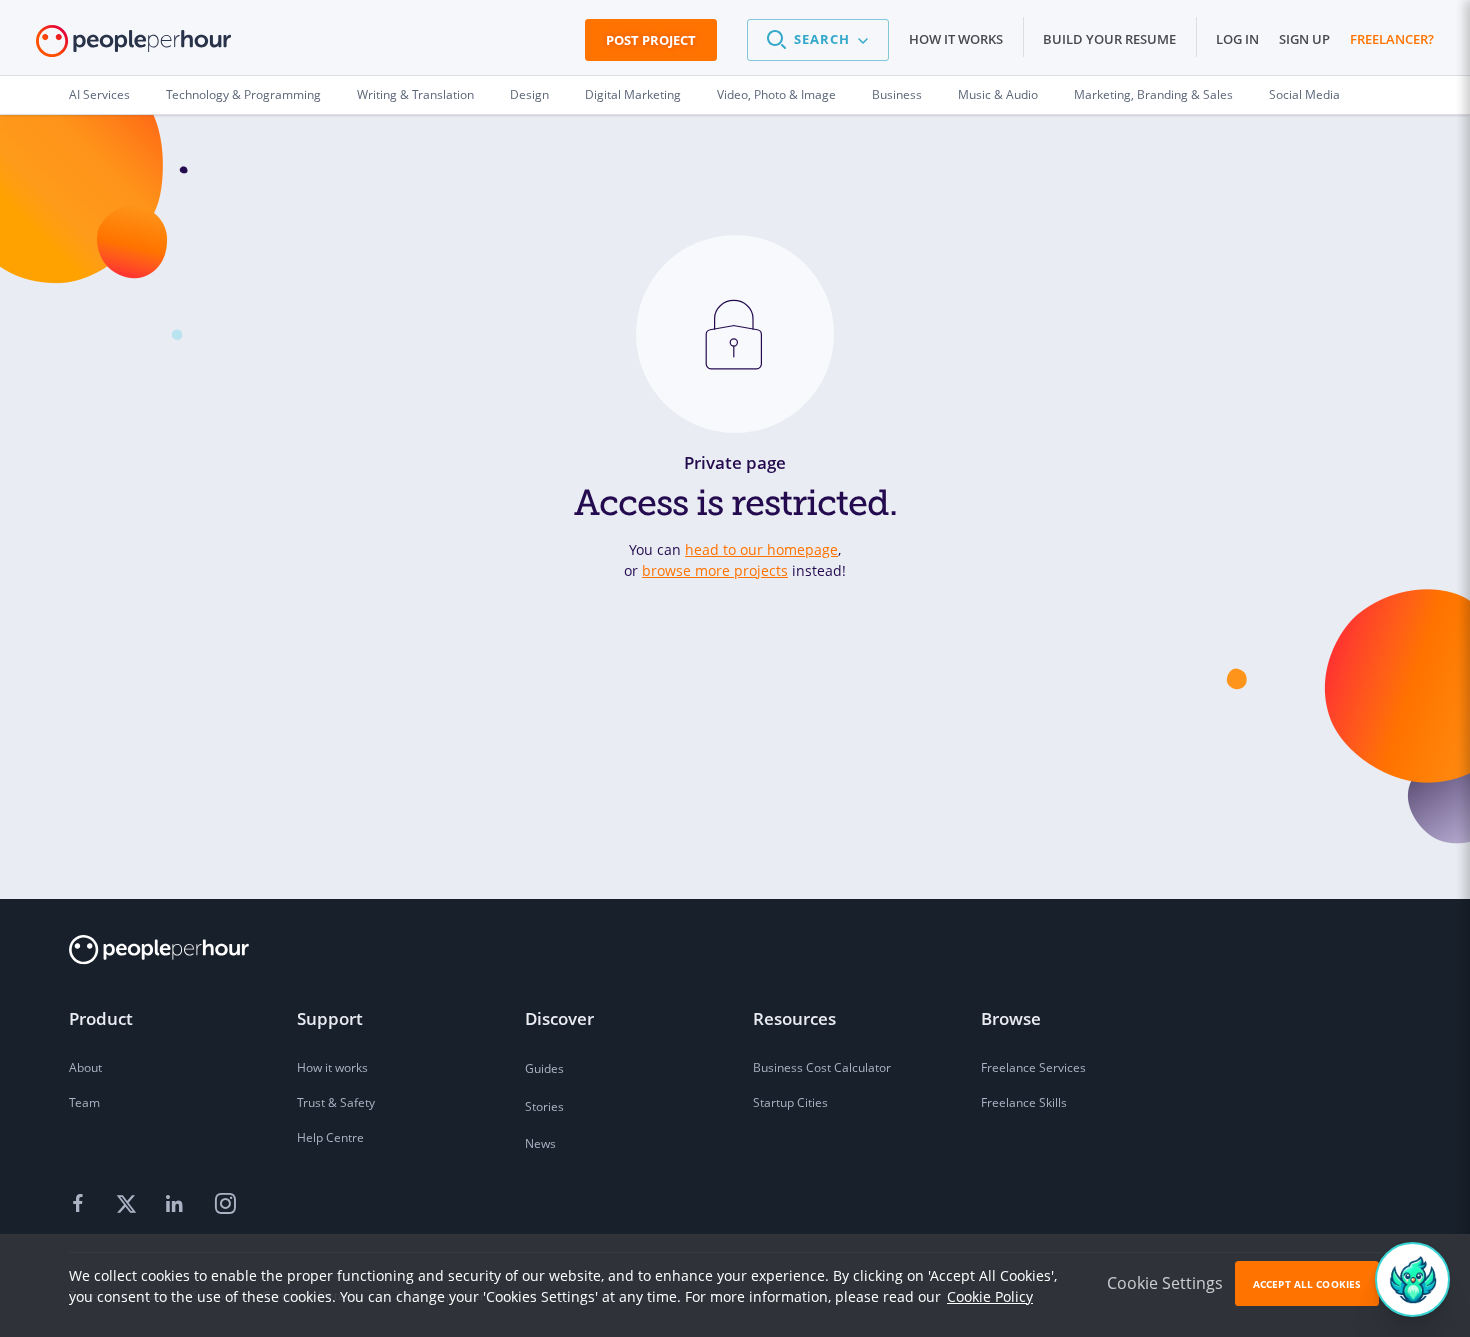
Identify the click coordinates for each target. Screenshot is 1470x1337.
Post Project (651, 40)
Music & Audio (998, 94)
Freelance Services (1033, 1067)
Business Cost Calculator (822, 1067)
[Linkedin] (177, 1204)
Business (897, 94)
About (85, 1067)
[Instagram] (225, 1204)
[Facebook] (81, 1204)
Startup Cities (790, 1102)
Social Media (1304, 94)
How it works (956, 39)
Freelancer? (1392, 39)
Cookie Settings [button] (1165, 1283)
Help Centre (330, 1137)
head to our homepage (761, 549)
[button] (818, 40)
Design (529, 94)
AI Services (99, 94)
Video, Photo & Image (776, 94)
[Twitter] (129, 1204)
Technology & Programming (243, 94)
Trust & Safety (336, 1102)
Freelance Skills (1024, 1102)
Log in (1237, 39)
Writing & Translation (415, 94)
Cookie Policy (990, 1296)
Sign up (1304, 39)
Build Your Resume (1109, 39)
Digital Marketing (633, 94)
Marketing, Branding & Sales (1153, 94)
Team (84, 1102)
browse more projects (715, 570)
